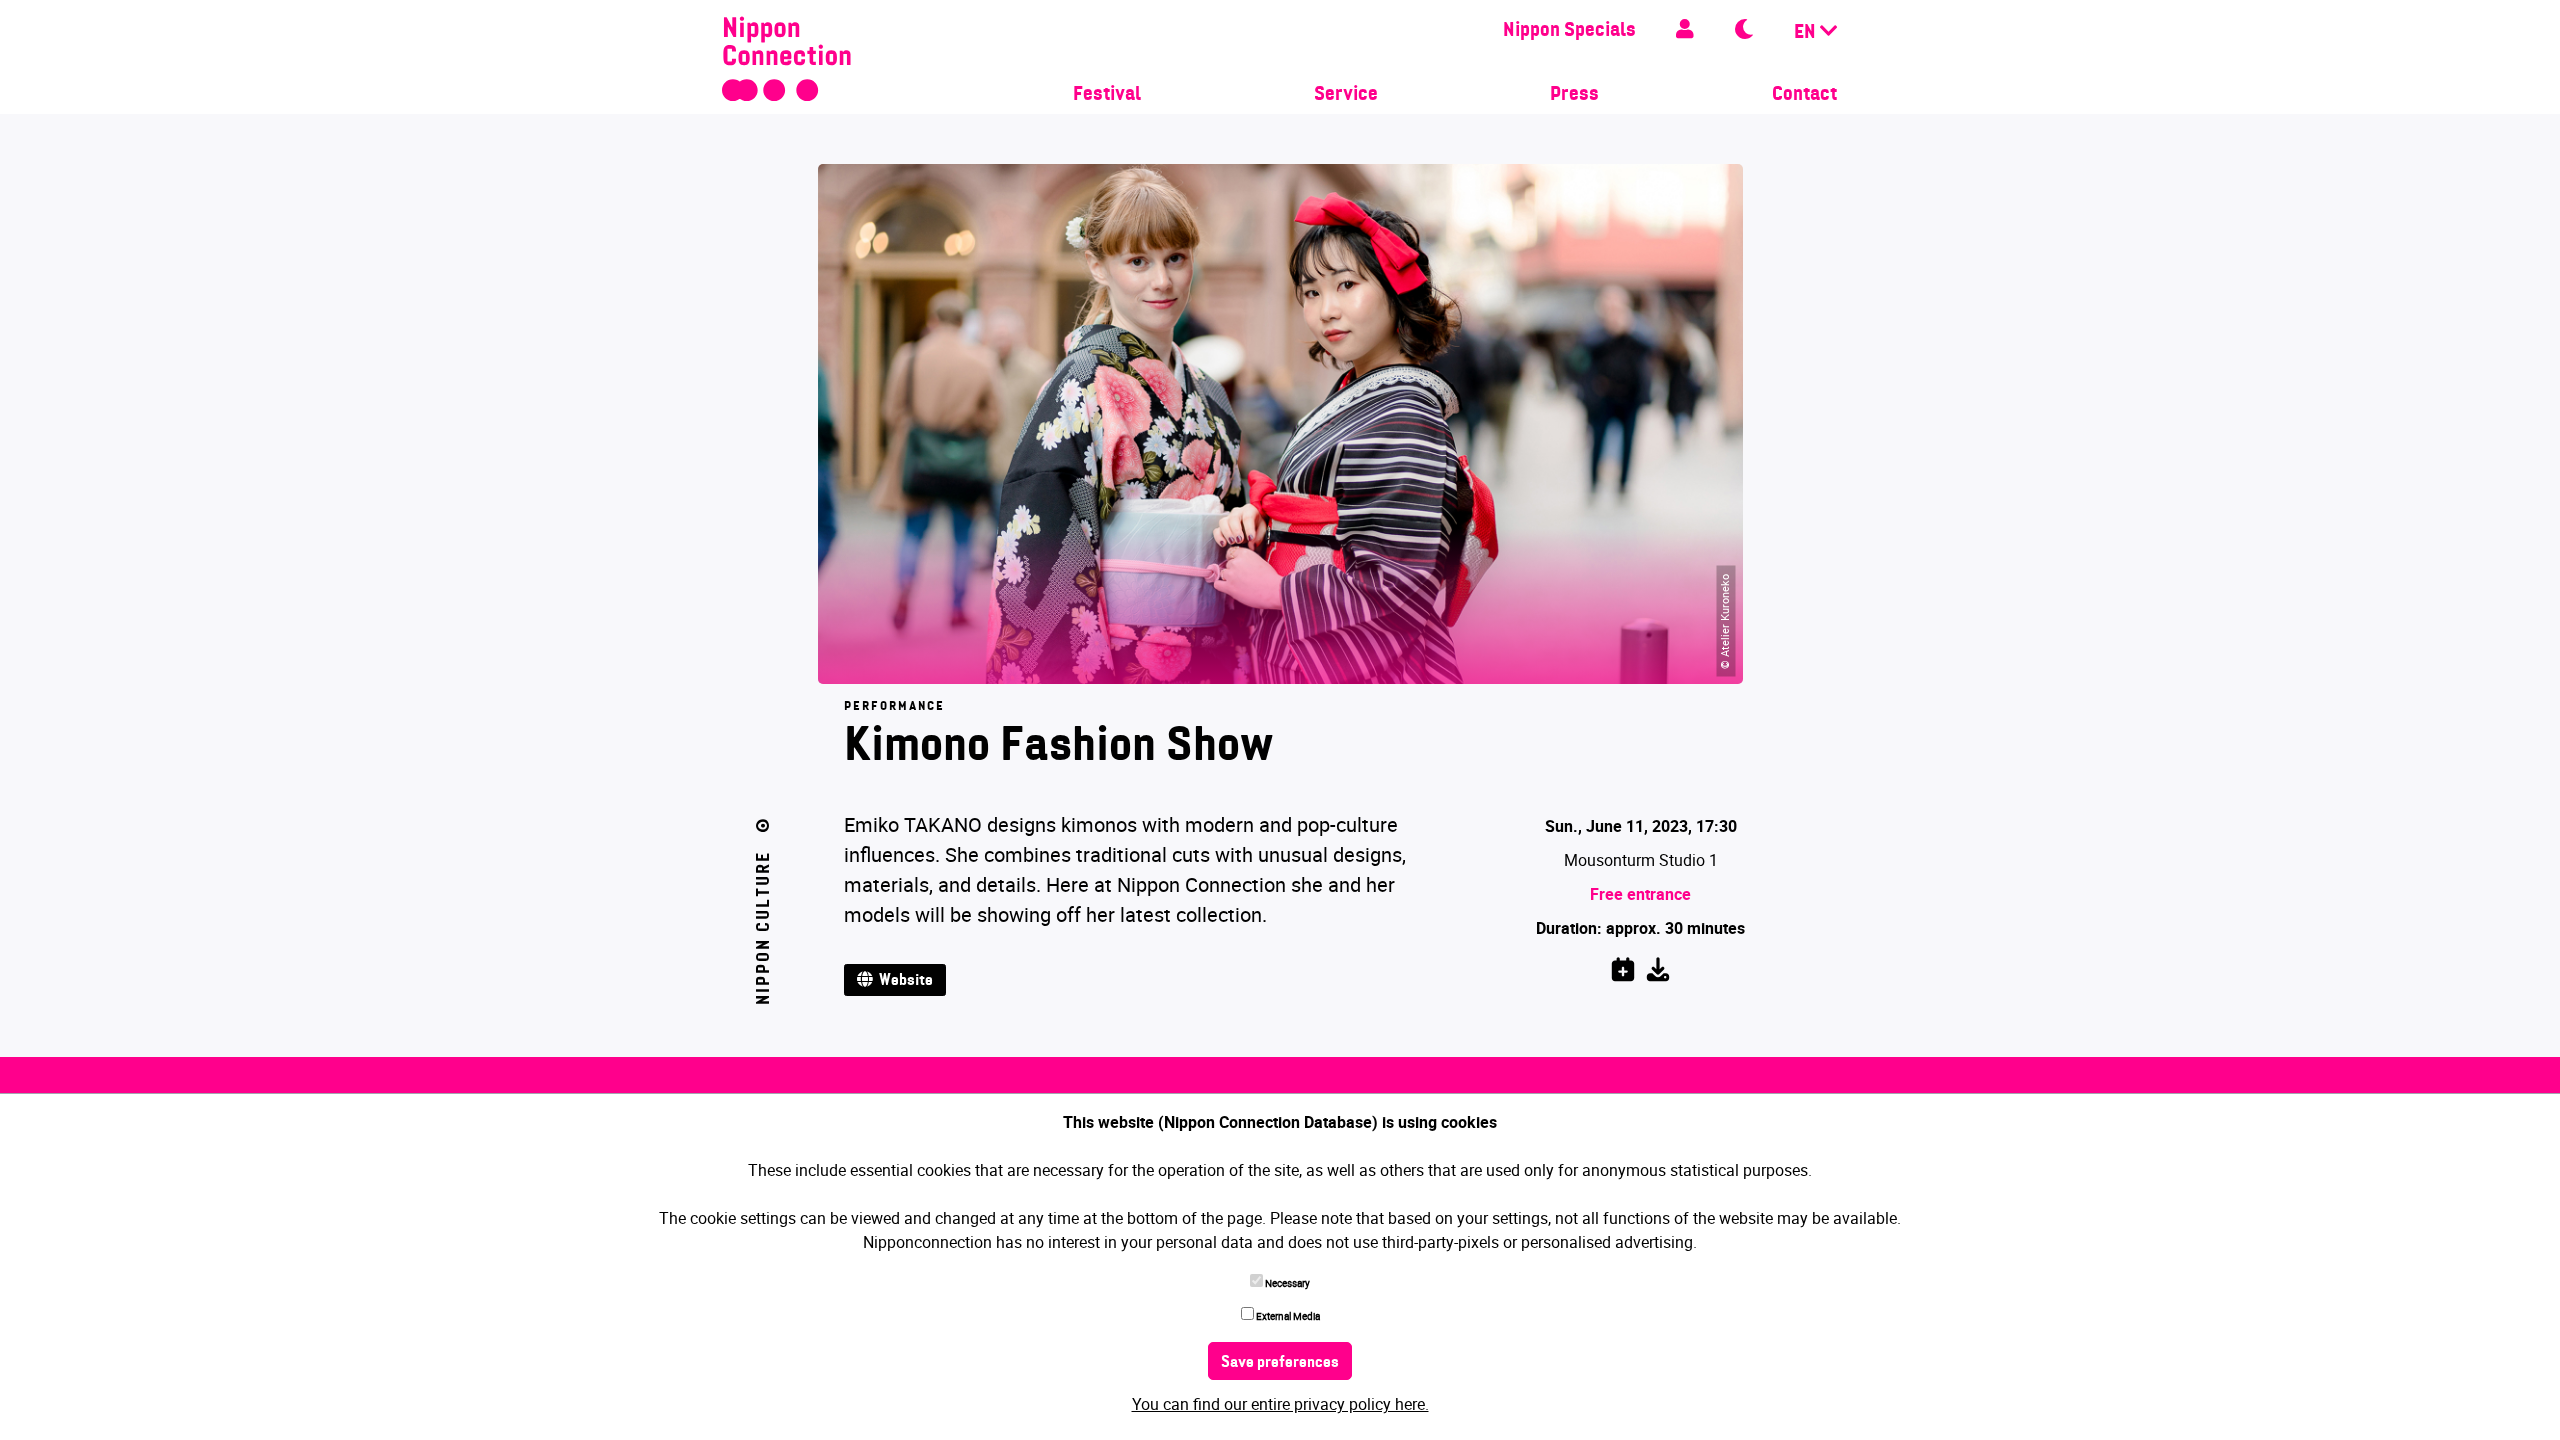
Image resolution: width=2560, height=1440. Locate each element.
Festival (1107, 95)
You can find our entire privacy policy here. (1280, 1404)
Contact (1804, 95)
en (1807, 33)
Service (1346, 95)
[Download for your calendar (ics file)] (1658, 966)
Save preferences (1280, 1363)
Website (903, 981)
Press (1574, 95)
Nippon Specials (1569, 31)
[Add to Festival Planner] (1623, 966)
